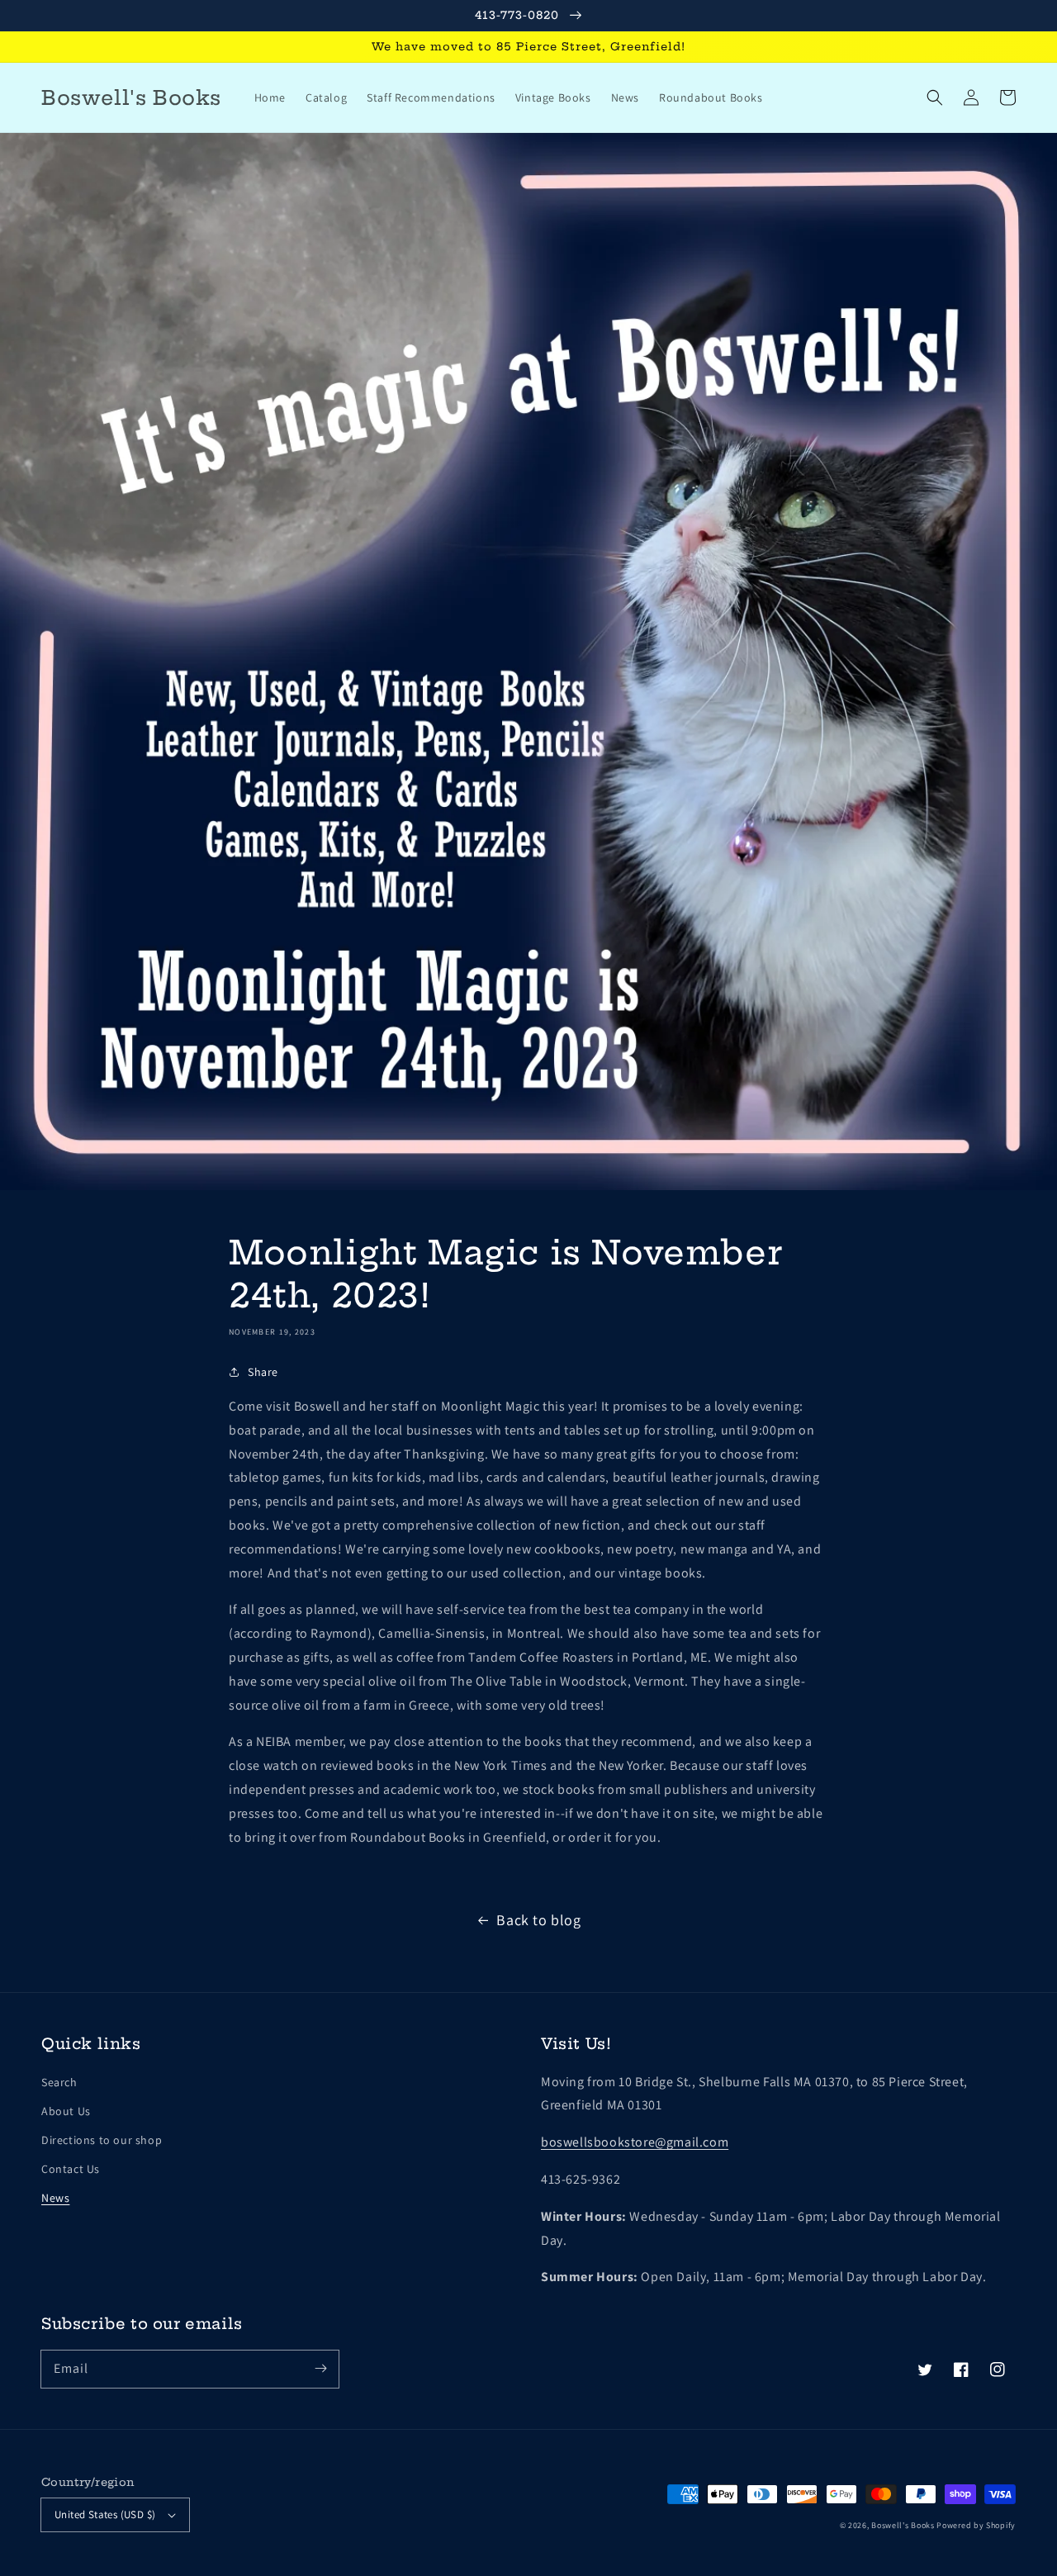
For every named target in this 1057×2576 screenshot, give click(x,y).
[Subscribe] (320, 2369)
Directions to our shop (102, 2140)
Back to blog (538, 1920)
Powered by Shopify (976, 2525)
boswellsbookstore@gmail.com (635, 2142)
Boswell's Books (903, 2525)
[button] (935, 97)
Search (59, 2082)
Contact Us (71, 2169)
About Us (66, 2111)
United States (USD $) (105, 2514)
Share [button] (263, 1372)
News (55, 2198)
